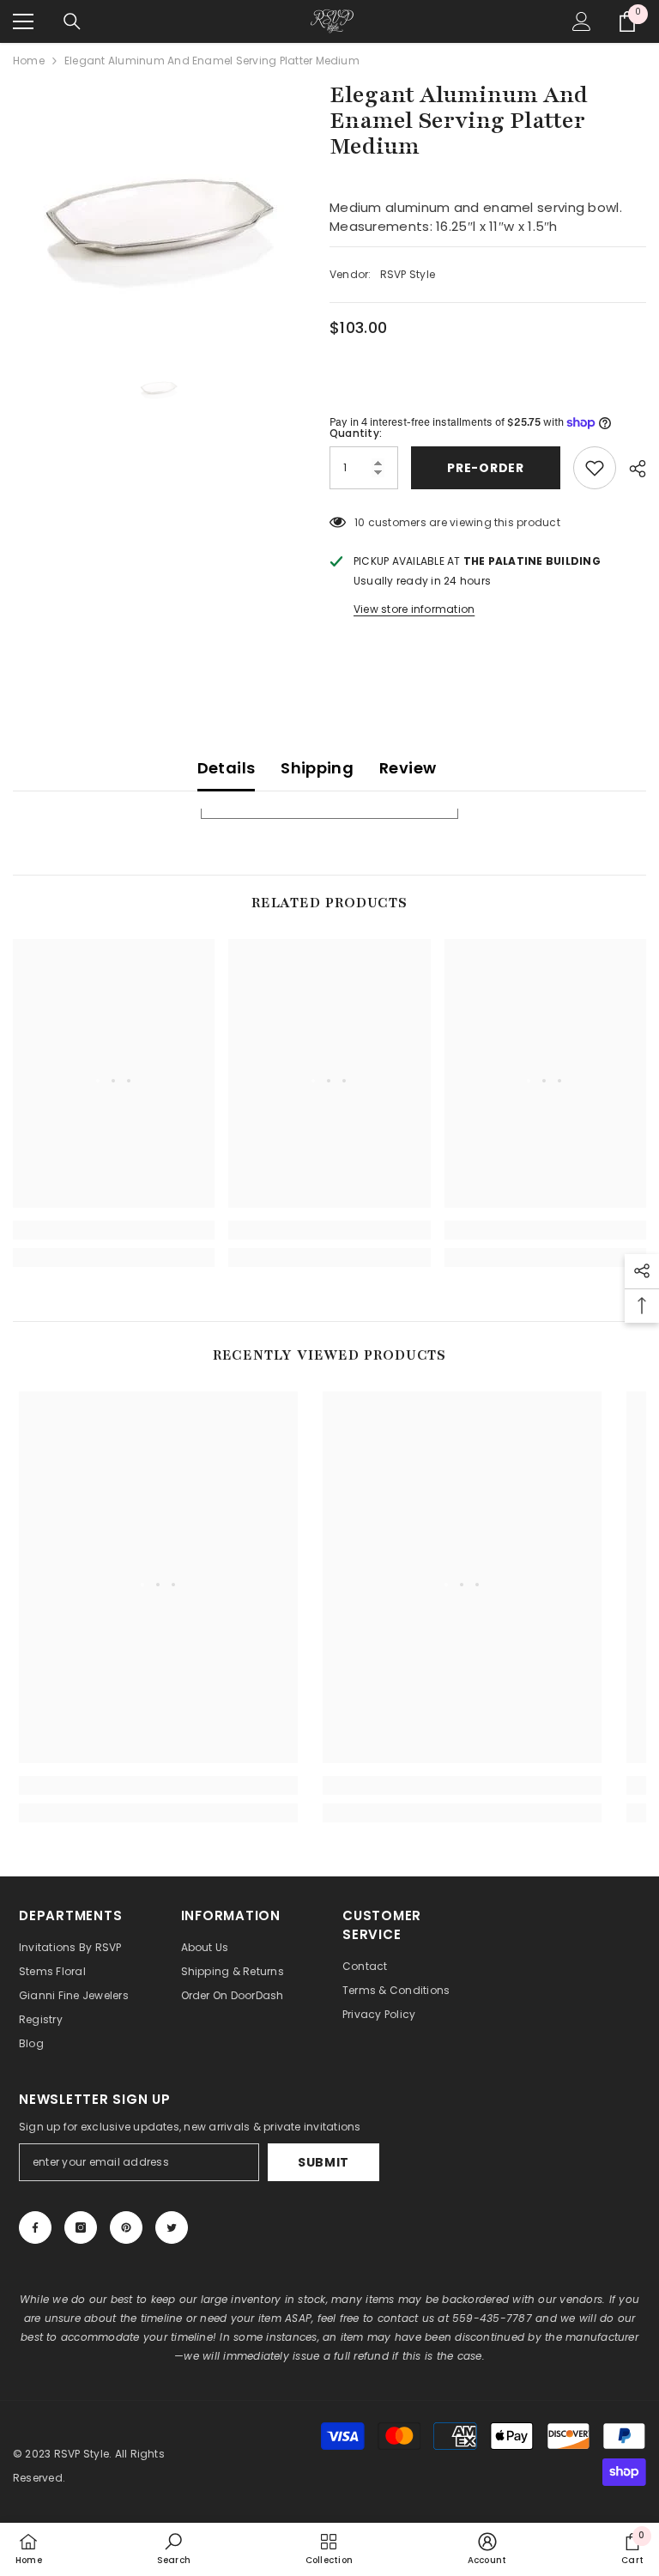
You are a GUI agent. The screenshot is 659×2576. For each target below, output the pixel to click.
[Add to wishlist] (595, 468)
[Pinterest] (126, 2227)
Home (29, 61)
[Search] (72, 21)
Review (408, 768)
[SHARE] (631, 469)
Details (227, 768)
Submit (323, 2162)
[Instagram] (81, 2227)
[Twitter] (172, 2227)
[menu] (23, 21)
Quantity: (356, 433)
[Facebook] (35, 2227)
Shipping (317, 768)
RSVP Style (408, 274)
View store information (414, 609)
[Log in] (582, 21)
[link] (114, 1230)
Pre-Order (485, 468)
